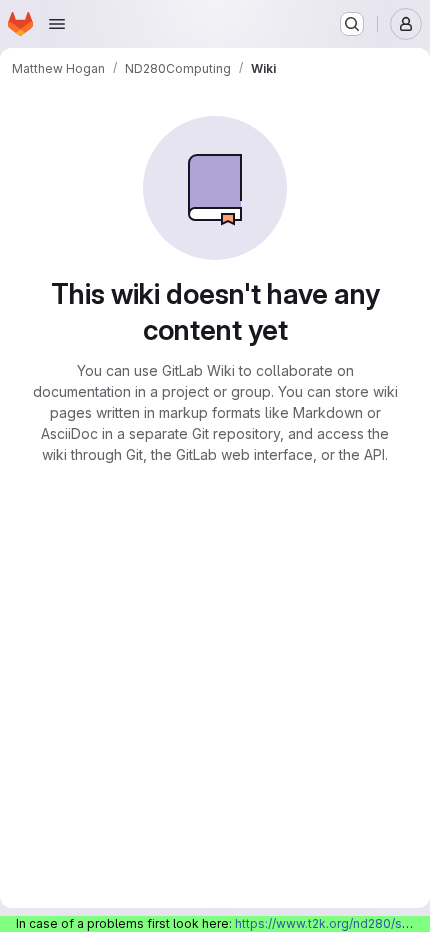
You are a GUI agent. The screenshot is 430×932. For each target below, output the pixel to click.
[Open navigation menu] (57, 24)
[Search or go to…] (352, 24)
